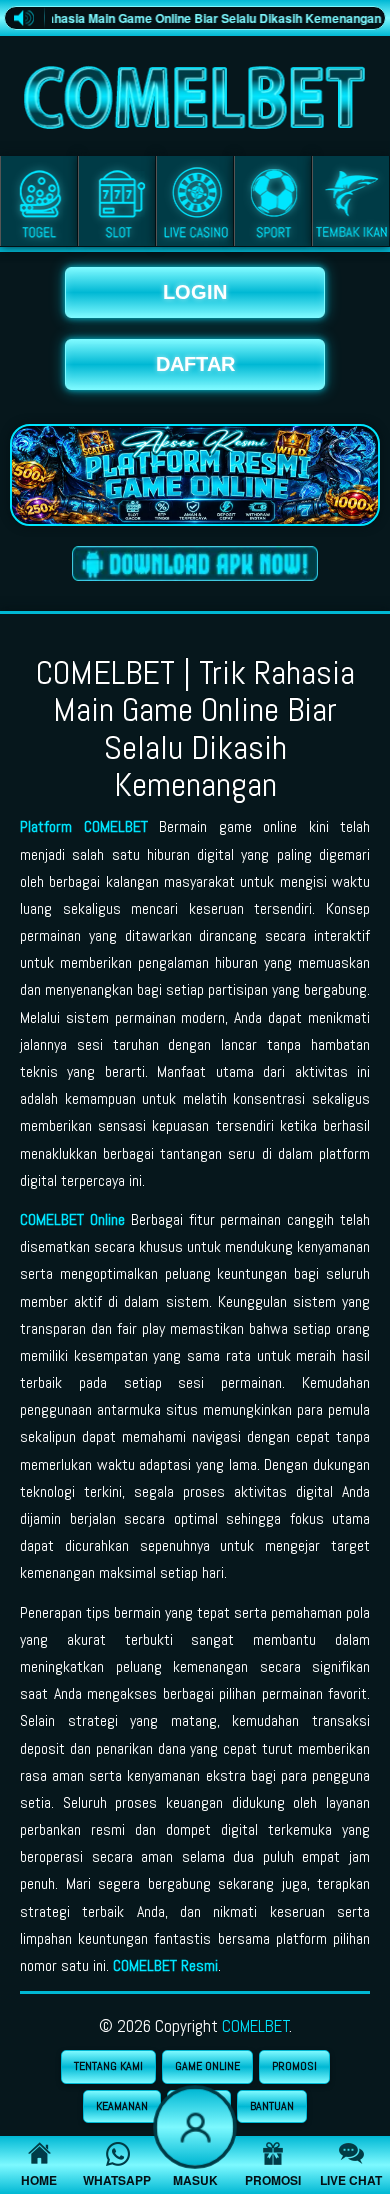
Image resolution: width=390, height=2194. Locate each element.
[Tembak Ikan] (351, 205)
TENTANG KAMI (108, 2066)
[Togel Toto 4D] (39, 205)
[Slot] (117, 205)
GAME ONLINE (207, 2066)
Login (195, 292)
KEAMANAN (122, 2106)
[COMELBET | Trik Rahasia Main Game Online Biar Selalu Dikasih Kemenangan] (195, 92)
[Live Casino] (195, 205)
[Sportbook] (273, 205)
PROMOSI (294, 2066)
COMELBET (256, 2026)
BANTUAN (272, 2106)
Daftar (195, 364)
